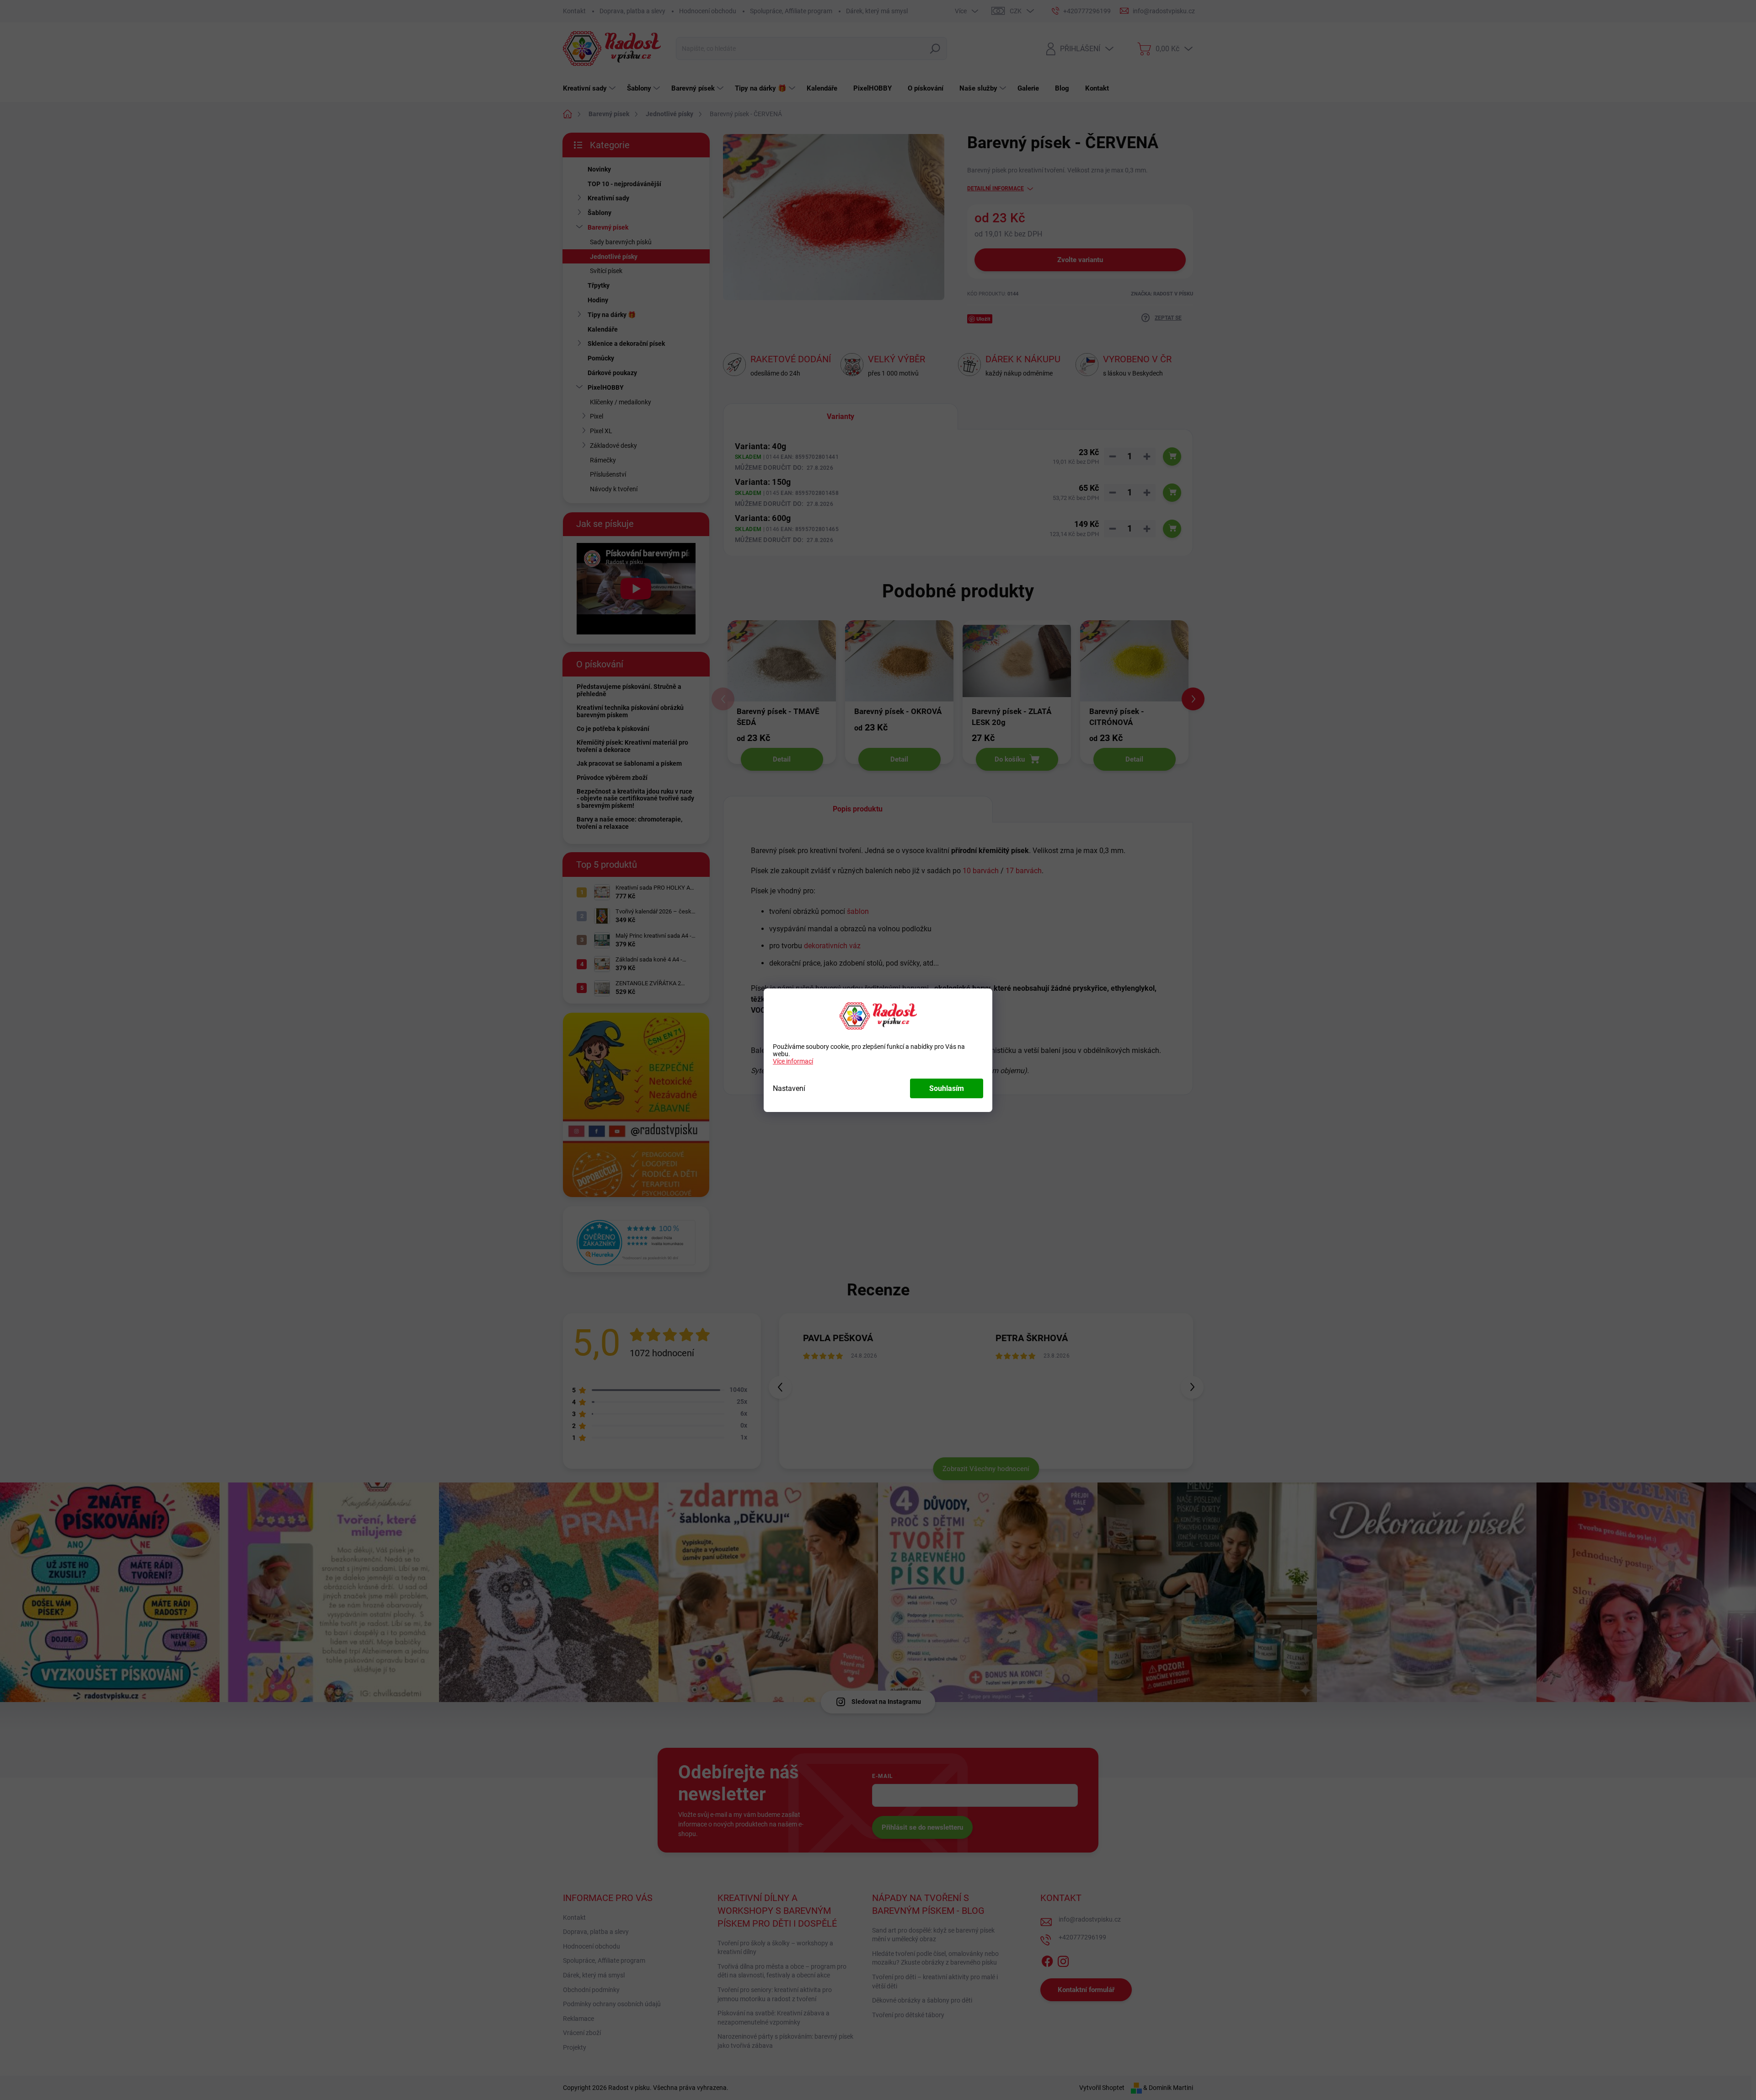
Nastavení (789, 1088)
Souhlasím (947, 1088)
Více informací (793, 1061)
